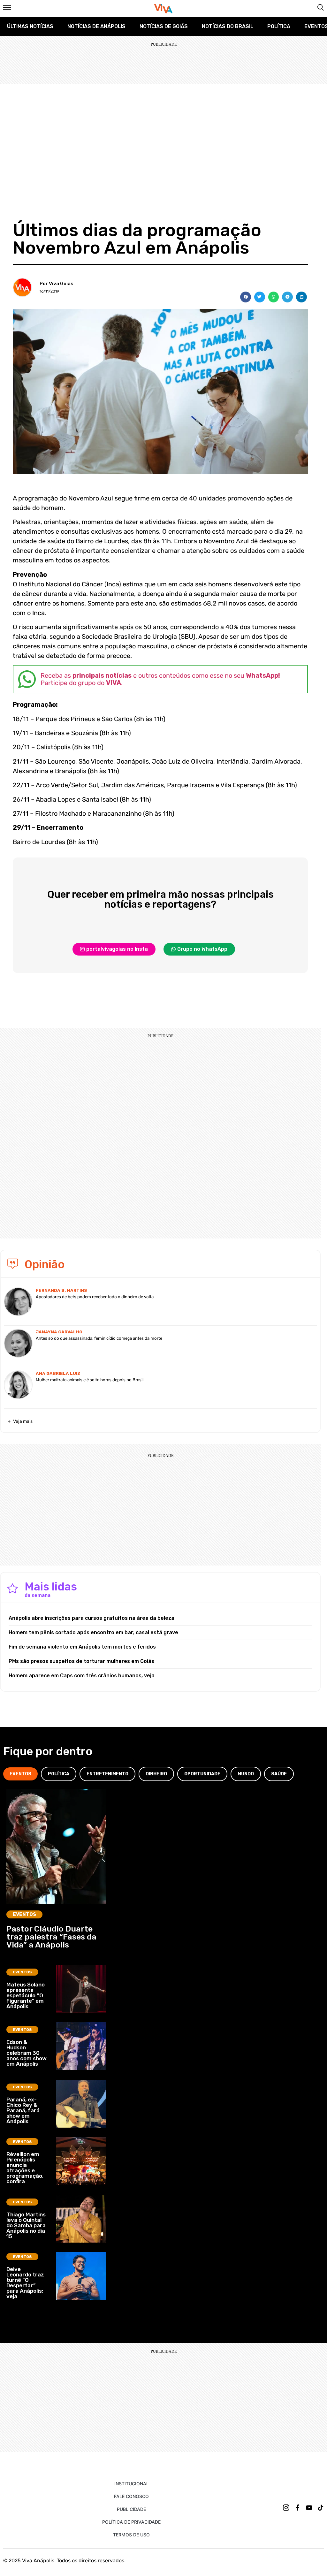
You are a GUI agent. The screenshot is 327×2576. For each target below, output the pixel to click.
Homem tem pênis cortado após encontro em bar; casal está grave (93, 1632)
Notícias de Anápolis (96, 26)
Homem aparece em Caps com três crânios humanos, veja (82, 1676)
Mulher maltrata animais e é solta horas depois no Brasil (90, 1380)
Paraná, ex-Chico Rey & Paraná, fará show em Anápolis (23, 2110)
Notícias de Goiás (164, 26)
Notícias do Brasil (228, 26)
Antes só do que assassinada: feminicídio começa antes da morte (99, 1338)
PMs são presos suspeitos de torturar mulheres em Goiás (81, 1661)
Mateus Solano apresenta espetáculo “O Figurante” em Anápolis (26, 1995)
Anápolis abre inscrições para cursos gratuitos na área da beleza (91, 1618)
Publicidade (131, 2509)
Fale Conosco (131, 2496)
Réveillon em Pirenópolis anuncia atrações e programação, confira (25, 2168)
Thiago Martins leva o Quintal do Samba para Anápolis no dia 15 (26, 2225)
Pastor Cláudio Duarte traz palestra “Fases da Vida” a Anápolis (51, 1937)
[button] (246, 297)
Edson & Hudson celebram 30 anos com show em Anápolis (27, 2053)
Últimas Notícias (30, 26)
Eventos (24, 1914)
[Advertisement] (163, 132)
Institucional (132, 2484)
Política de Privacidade (131, 2522)
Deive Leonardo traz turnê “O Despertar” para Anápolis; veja (25, 2283)
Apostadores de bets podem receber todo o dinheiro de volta (95, 1297)
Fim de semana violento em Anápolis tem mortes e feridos (82, 1647)
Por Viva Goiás (57, 284)
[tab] (20, 1774)
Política (279, 26)
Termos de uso (131, 2535)
